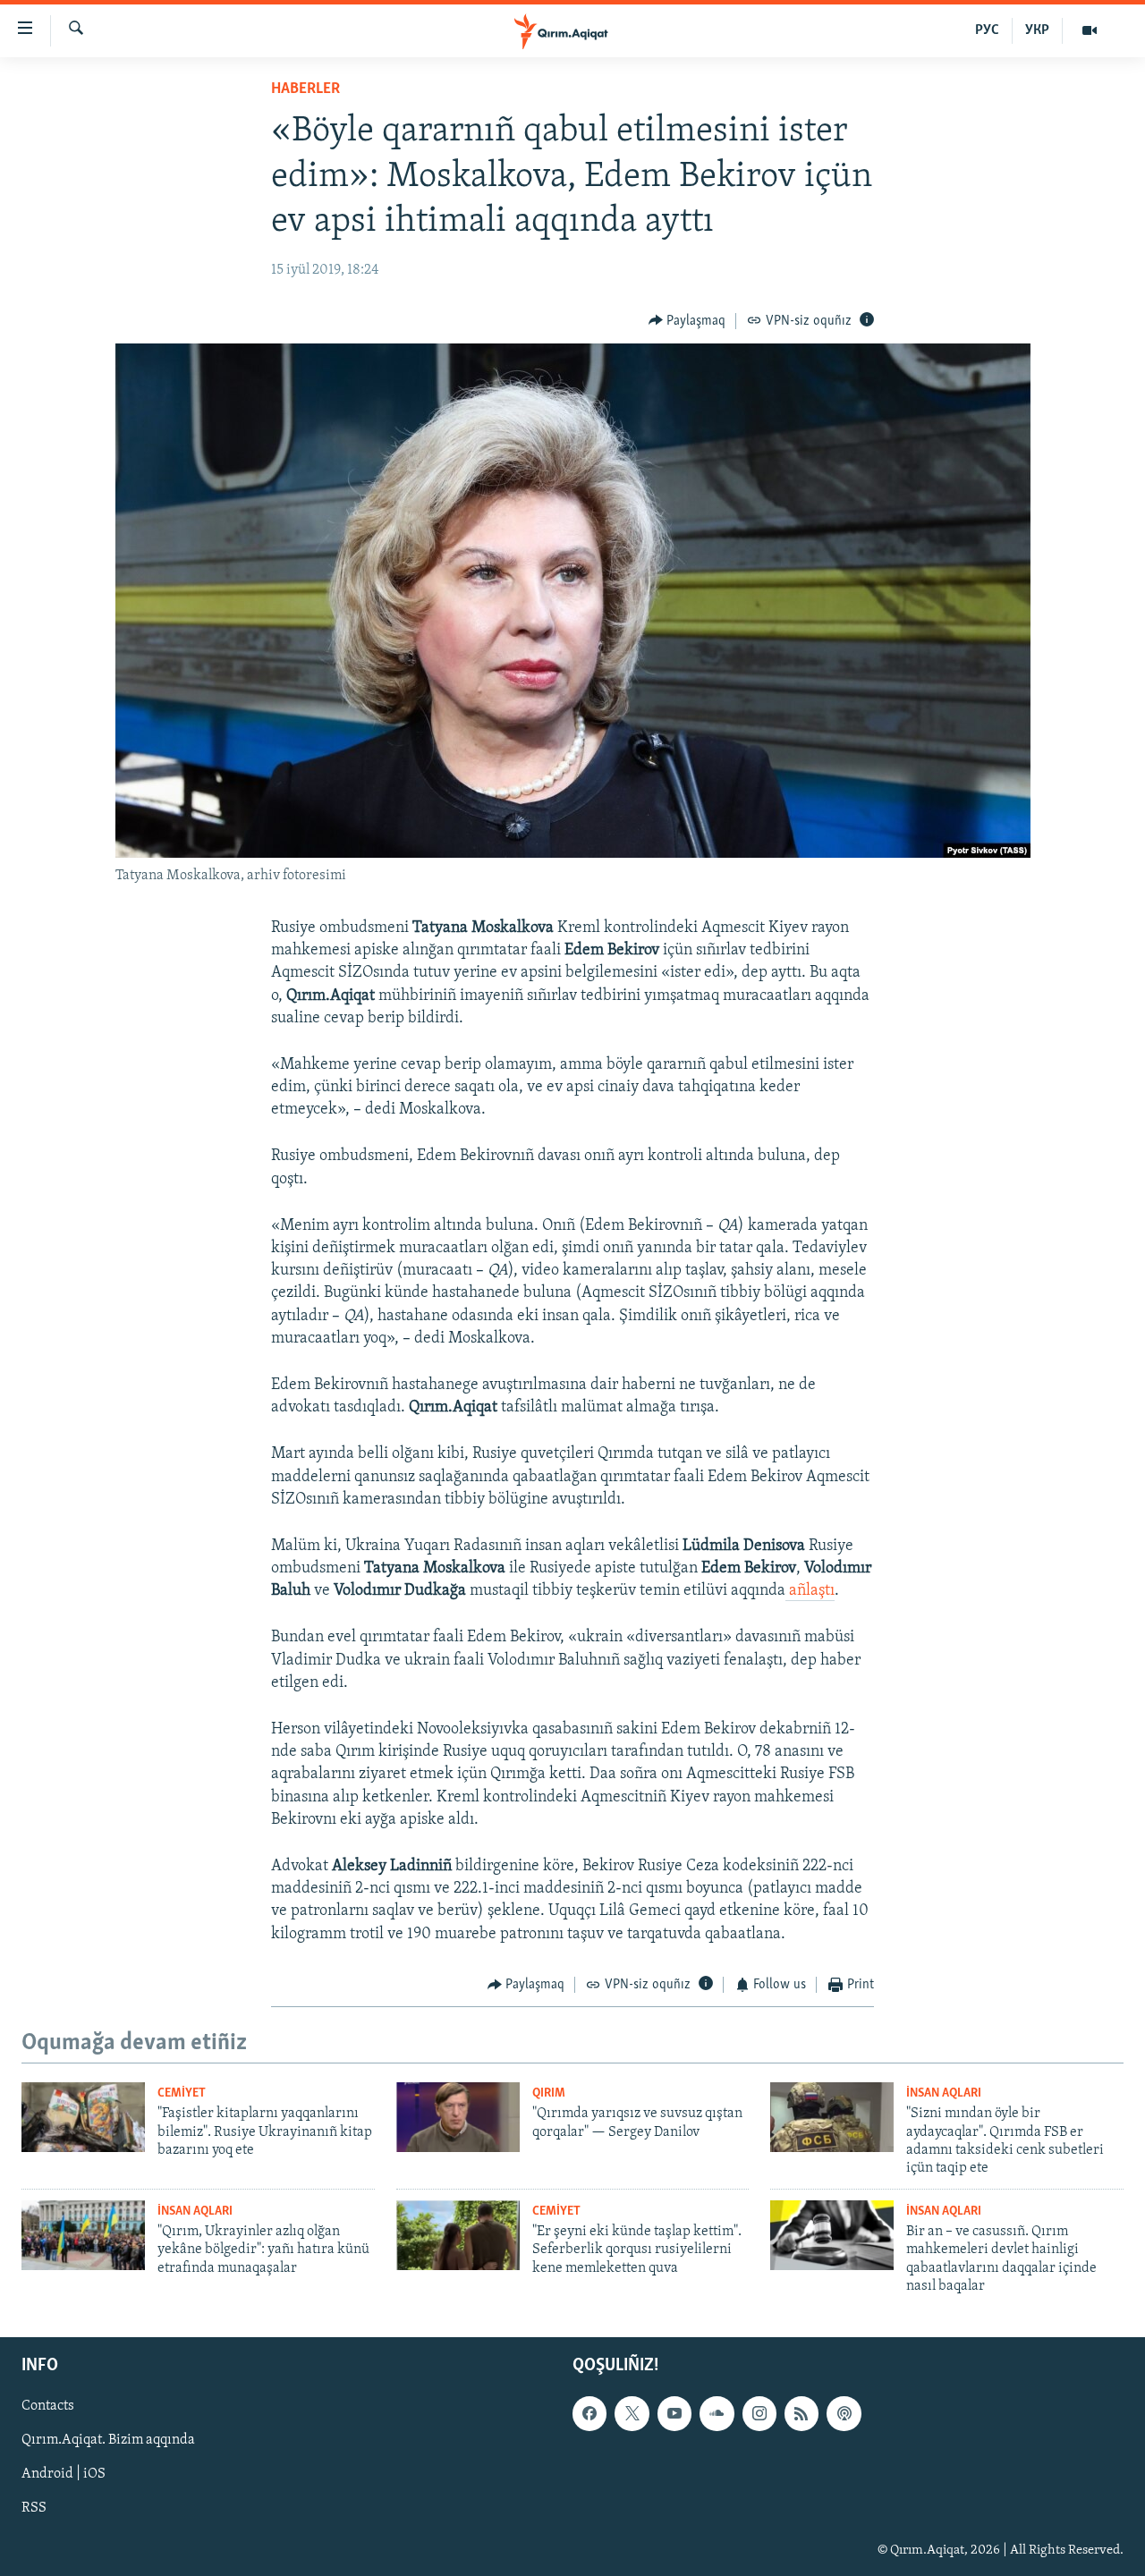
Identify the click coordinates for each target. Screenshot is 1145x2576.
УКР (1037, 30)
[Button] (687, 321)
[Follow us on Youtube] (674, 2413)
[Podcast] (844, 2413)
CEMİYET (182, 2093)
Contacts (48, 2406)
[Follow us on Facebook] (589, 2413)
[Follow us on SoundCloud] (717, 2413)
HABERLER (305, 89)
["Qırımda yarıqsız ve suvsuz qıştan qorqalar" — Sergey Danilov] (458, 2117)
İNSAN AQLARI (944, 2093)
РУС (987, 30)
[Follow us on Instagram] (759, 2413)
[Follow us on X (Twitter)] (632, 2413)
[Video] (1090, 30)
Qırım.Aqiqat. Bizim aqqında (108, 2440)
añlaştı (810, 1591)
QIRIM (549, 2093)
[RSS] (801, 2413)
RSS (34, 2508)
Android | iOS (64, 2474)
